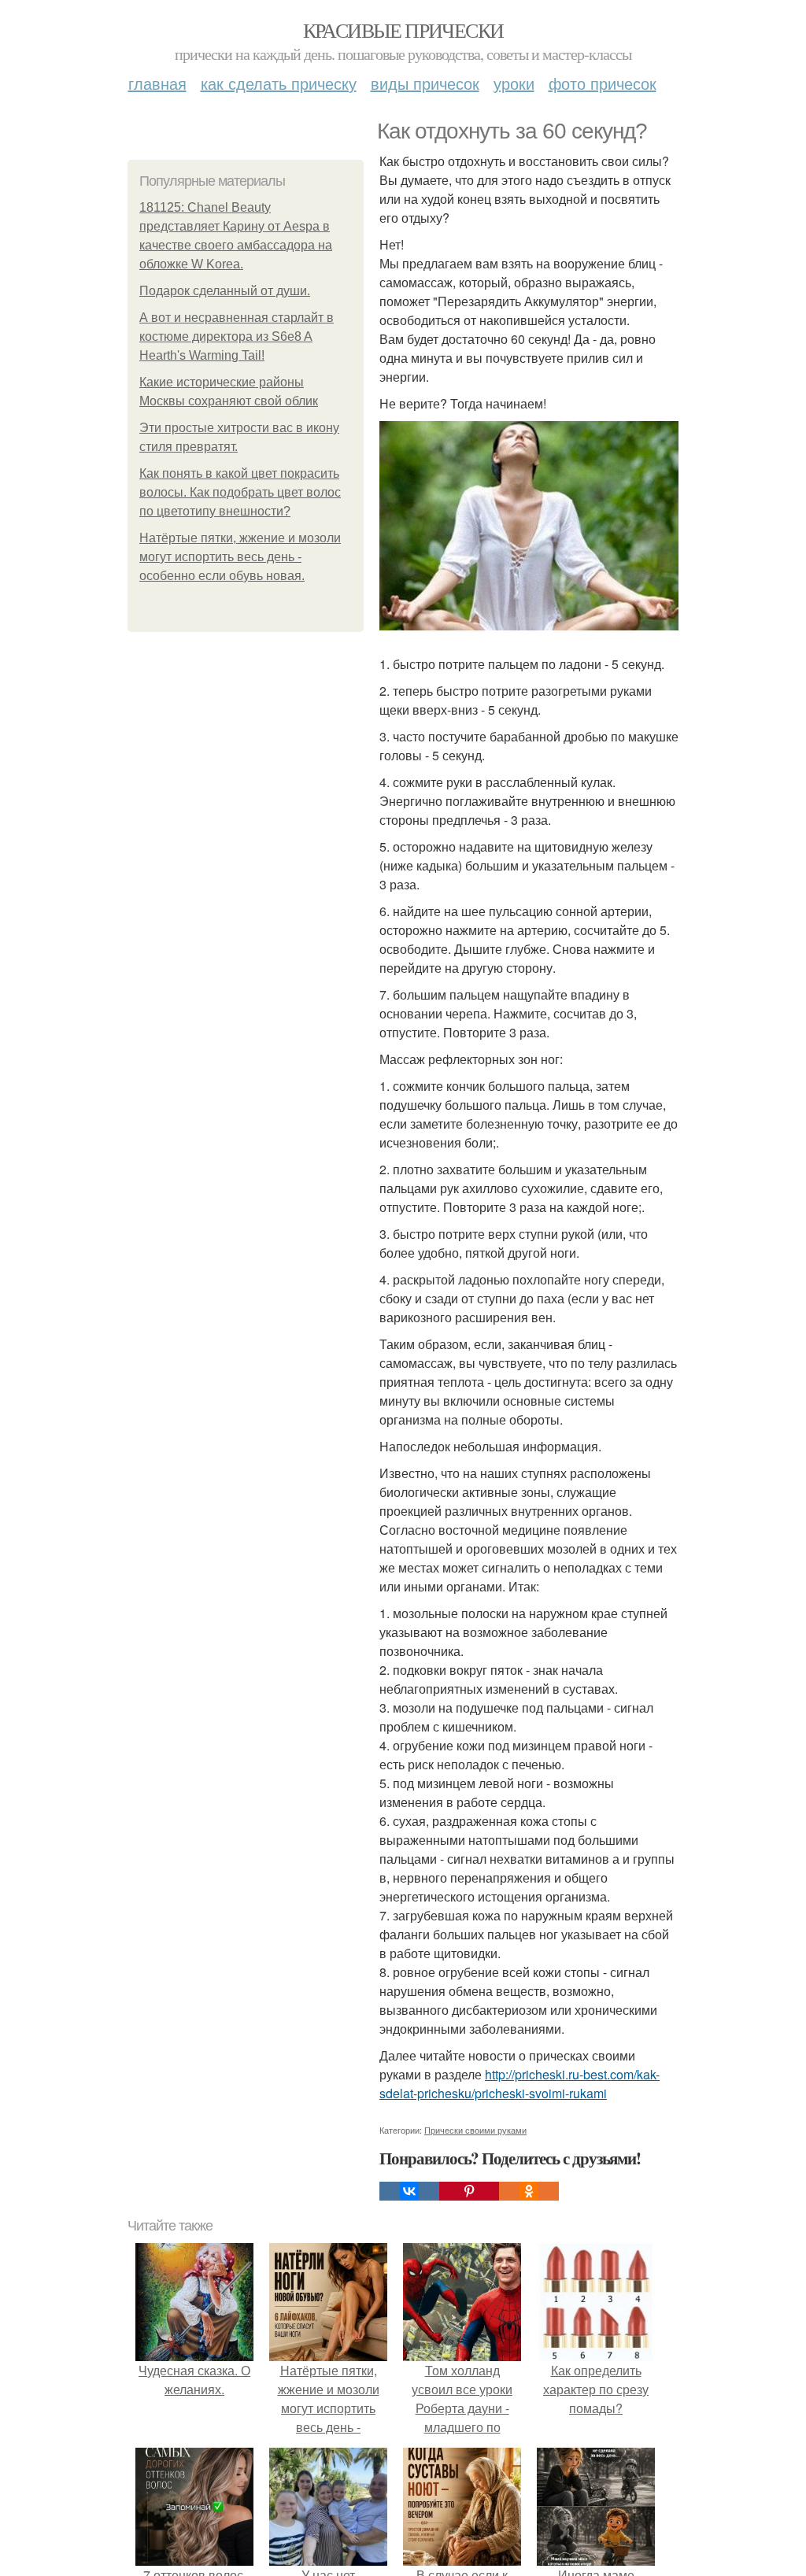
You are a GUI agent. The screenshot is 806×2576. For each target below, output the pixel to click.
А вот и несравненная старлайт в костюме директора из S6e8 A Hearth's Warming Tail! (237, 336)
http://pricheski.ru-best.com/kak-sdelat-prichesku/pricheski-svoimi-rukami (519, 2084)
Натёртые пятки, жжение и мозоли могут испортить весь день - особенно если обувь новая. (240, 557)
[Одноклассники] (529, 2191)
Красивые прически (403, 30)
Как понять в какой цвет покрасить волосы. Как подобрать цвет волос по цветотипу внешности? (240, 492)
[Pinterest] (469, 2191)
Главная (157, 83)
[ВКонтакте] (409, 2191)
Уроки (514, 83)
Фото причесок (603, 83)
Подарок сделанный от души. (225, 291)
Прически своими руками (475, 2130)
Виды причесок (425, 83)
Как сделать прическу (279, 83)
